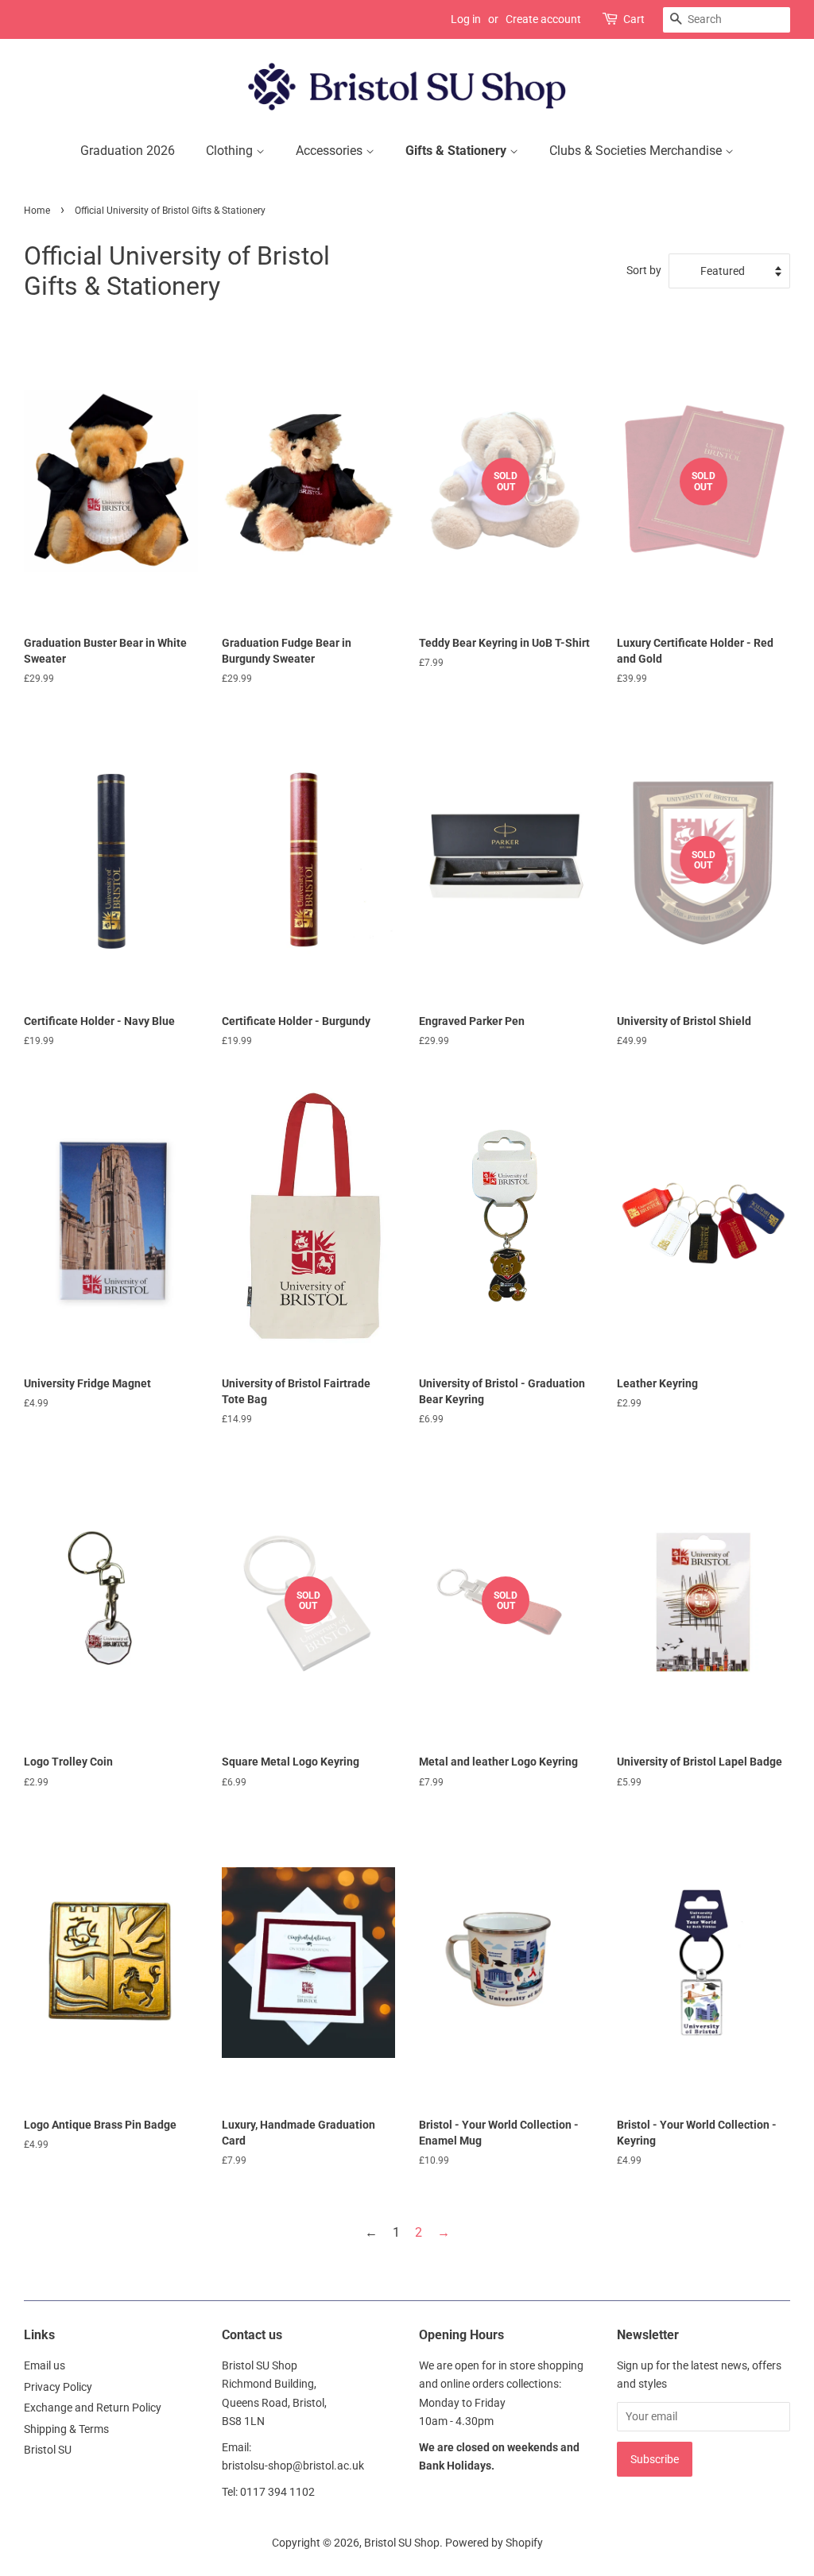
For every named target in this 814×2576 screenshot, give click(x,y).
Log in (466, 19)
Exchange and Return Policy (93, 2408)
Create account (543, 19)
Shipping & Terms (66, 2429)
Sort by (644, 271)
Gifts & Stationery (457, 151)
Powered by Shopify (494, 2543)
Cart (634, 19)
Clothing (231, 151)
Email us (45, 2365)
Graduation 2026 (128, 151)
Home (37, 211)
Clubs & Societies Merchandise (637, 151)
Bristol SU (48, 2450)
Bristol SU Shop (402, 2543)
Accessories (331, 151)
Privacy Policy (58, 2387)
